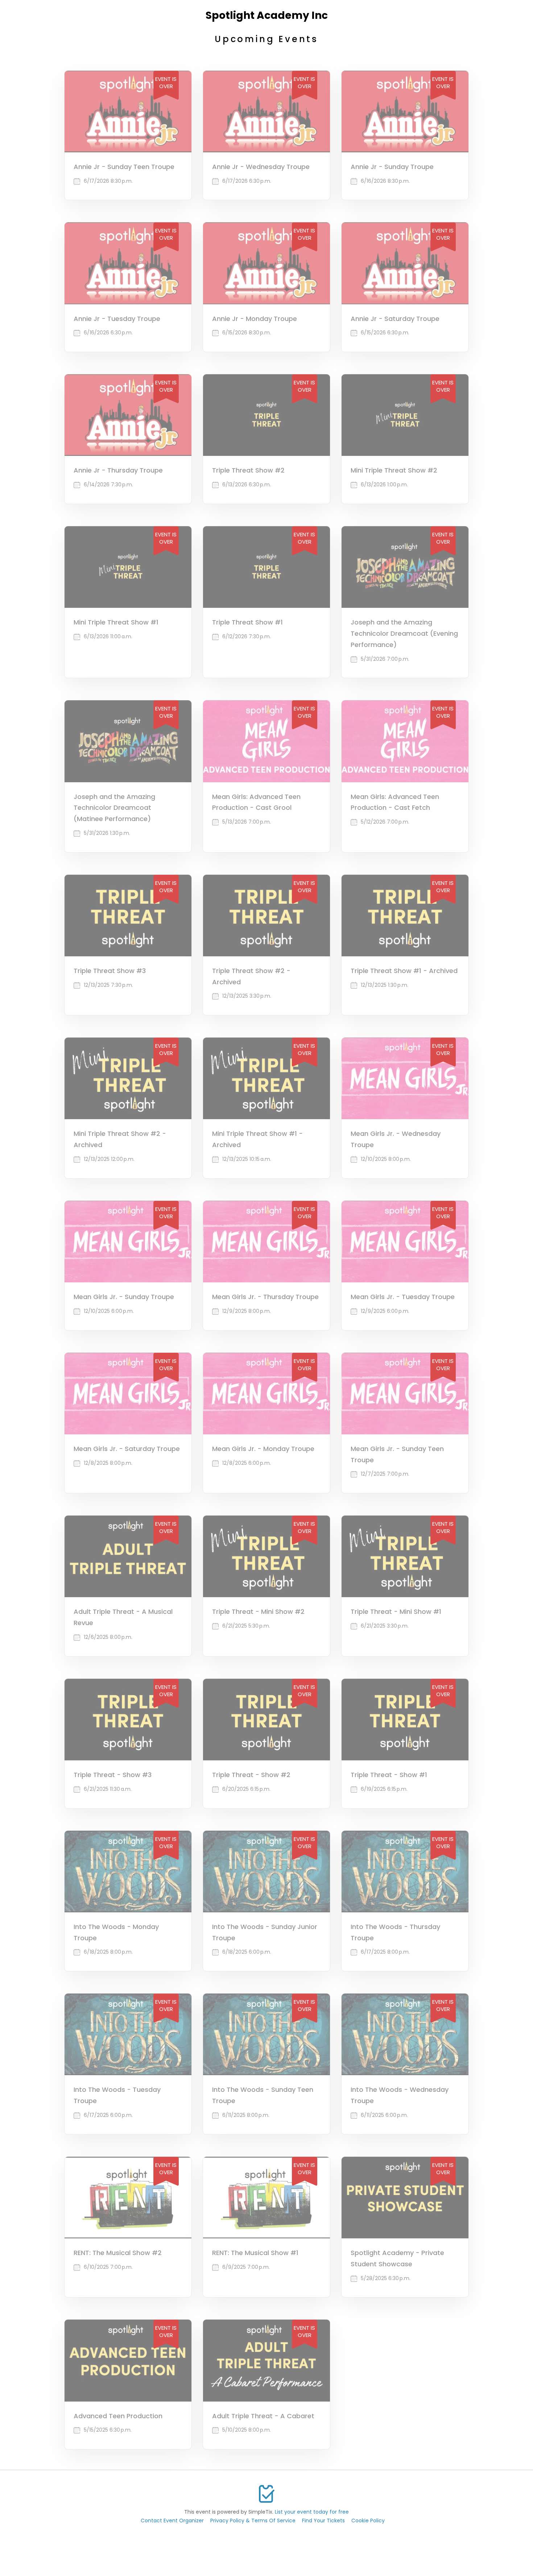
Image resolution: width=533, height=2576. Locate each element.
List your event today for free (312, 2512)
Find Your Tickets (323, 2521)
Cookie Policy (368, 2521)
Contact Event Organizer (172, 2521)
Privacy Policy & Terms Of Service (253, 2521)
